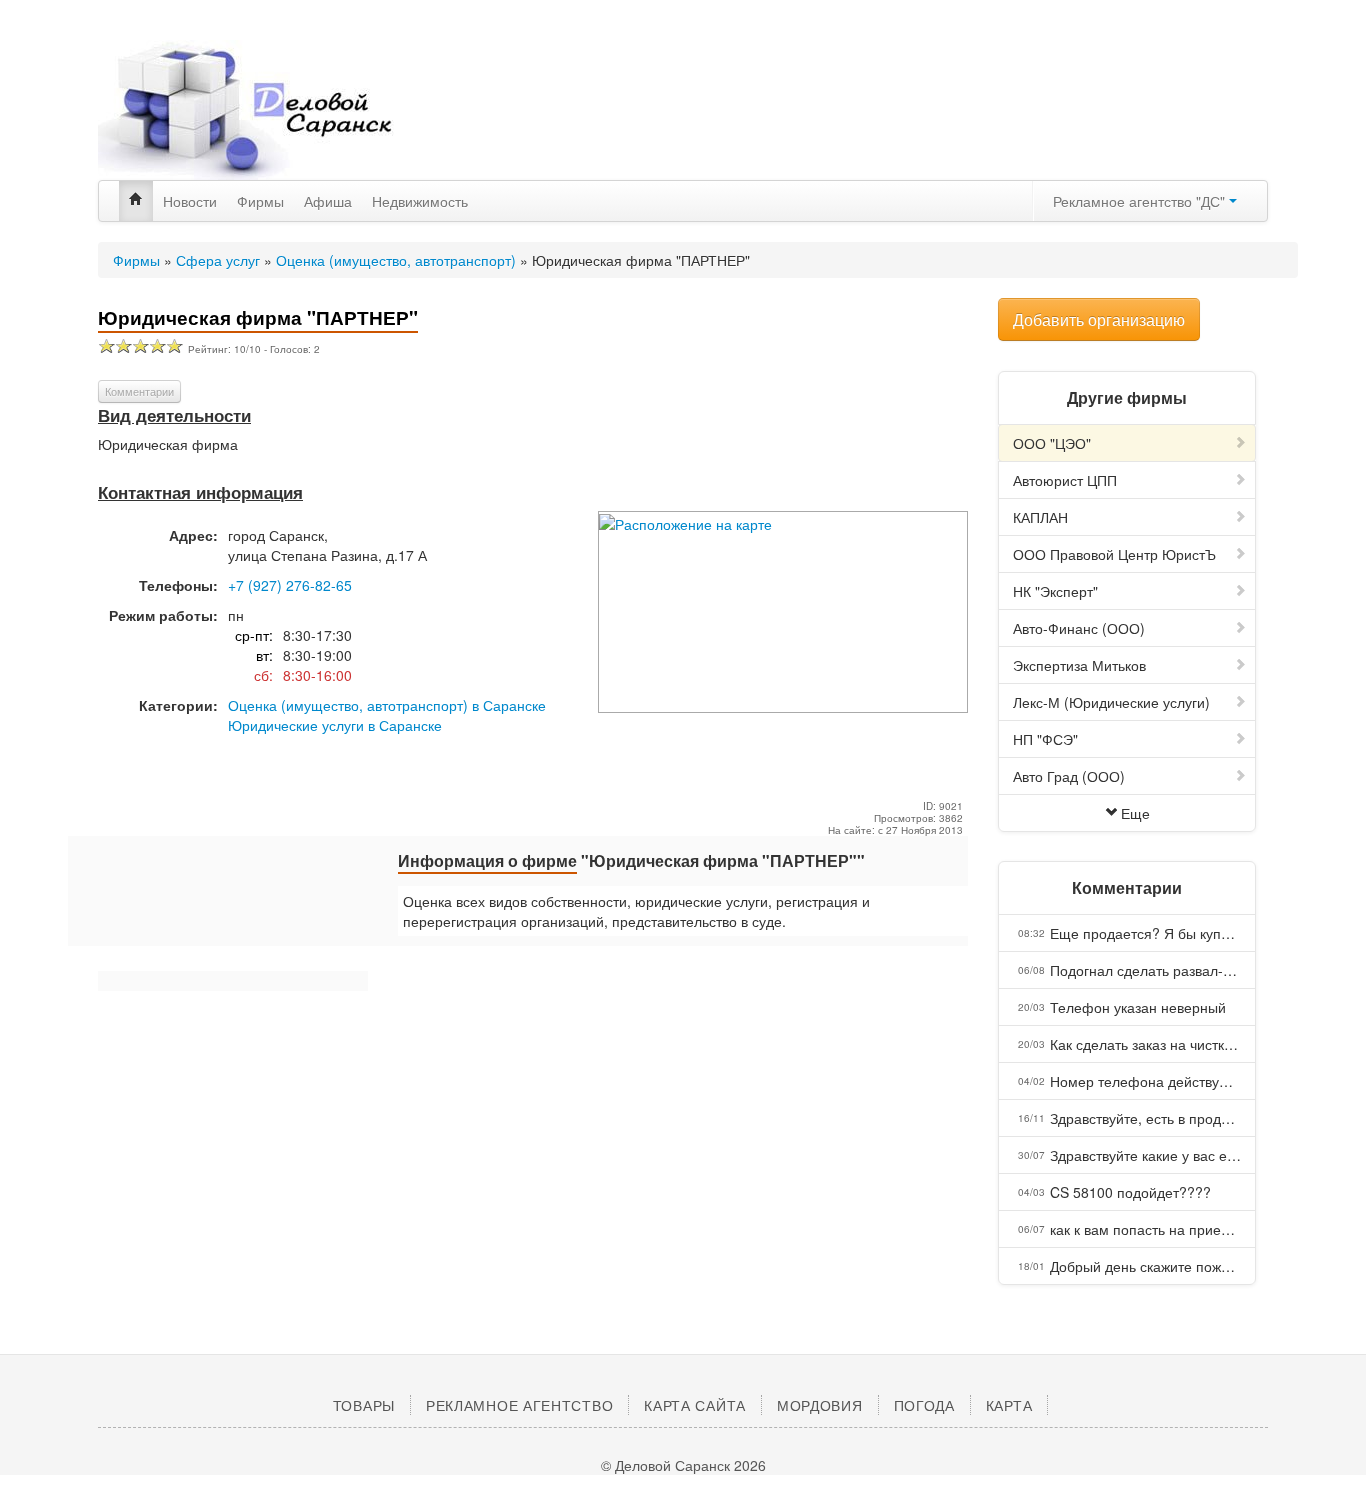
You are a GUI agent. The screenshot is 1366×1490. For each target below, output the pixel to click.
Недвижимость (420, 201)
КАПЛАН (1040, 517)
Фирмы (260, 201)
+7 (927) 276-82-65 (290, 585)
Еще (1135, 813)
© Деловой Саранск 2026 (683, 1465)
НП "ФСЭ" (1045, 739)
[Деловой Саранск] (283, 110)
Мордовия (820, 1405)
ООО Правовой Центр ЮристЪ (1114, 554)
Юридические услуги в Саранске (335, 725)
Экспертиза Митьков (1079, 665)
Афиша (328, 201)
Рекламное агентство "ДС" (1141, 201)
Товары (364, 1405)
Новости (190, 201)
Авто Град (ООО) (1069, 776)
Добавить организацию (1099, 319)
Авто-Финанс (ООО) (1079, 628)
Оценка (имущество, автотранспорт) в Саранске (387, 705)
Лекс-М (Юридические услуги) (1111, 702)
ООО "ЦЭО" (1052, 443)
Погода (924, 1405)
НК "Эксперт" (1055, 591)
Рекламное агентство (519, 1405)
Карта (1009, 1405)
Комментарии (139, 391)
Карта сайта (695, 1405)
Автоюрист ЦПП (1065, 480)
